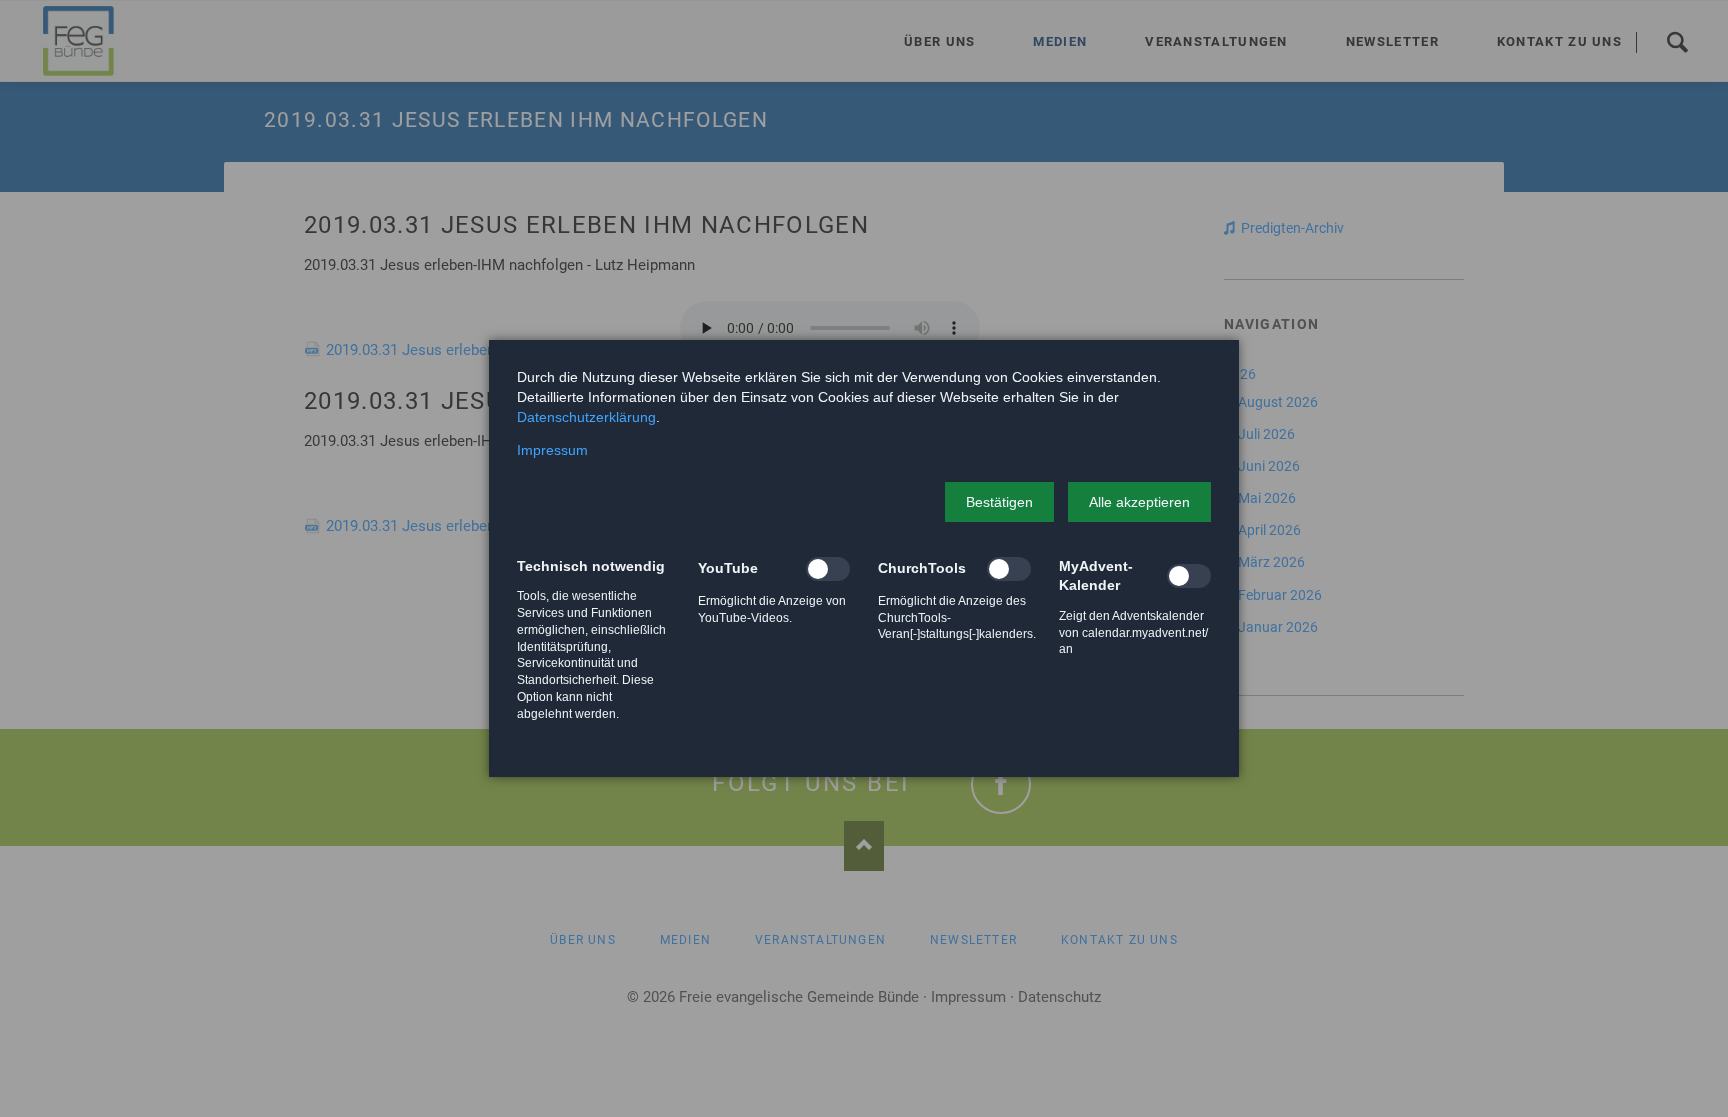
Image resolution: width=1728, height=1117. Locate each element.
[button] (999, 502)
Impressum (552, 450)
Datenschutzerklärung (586, 417)
